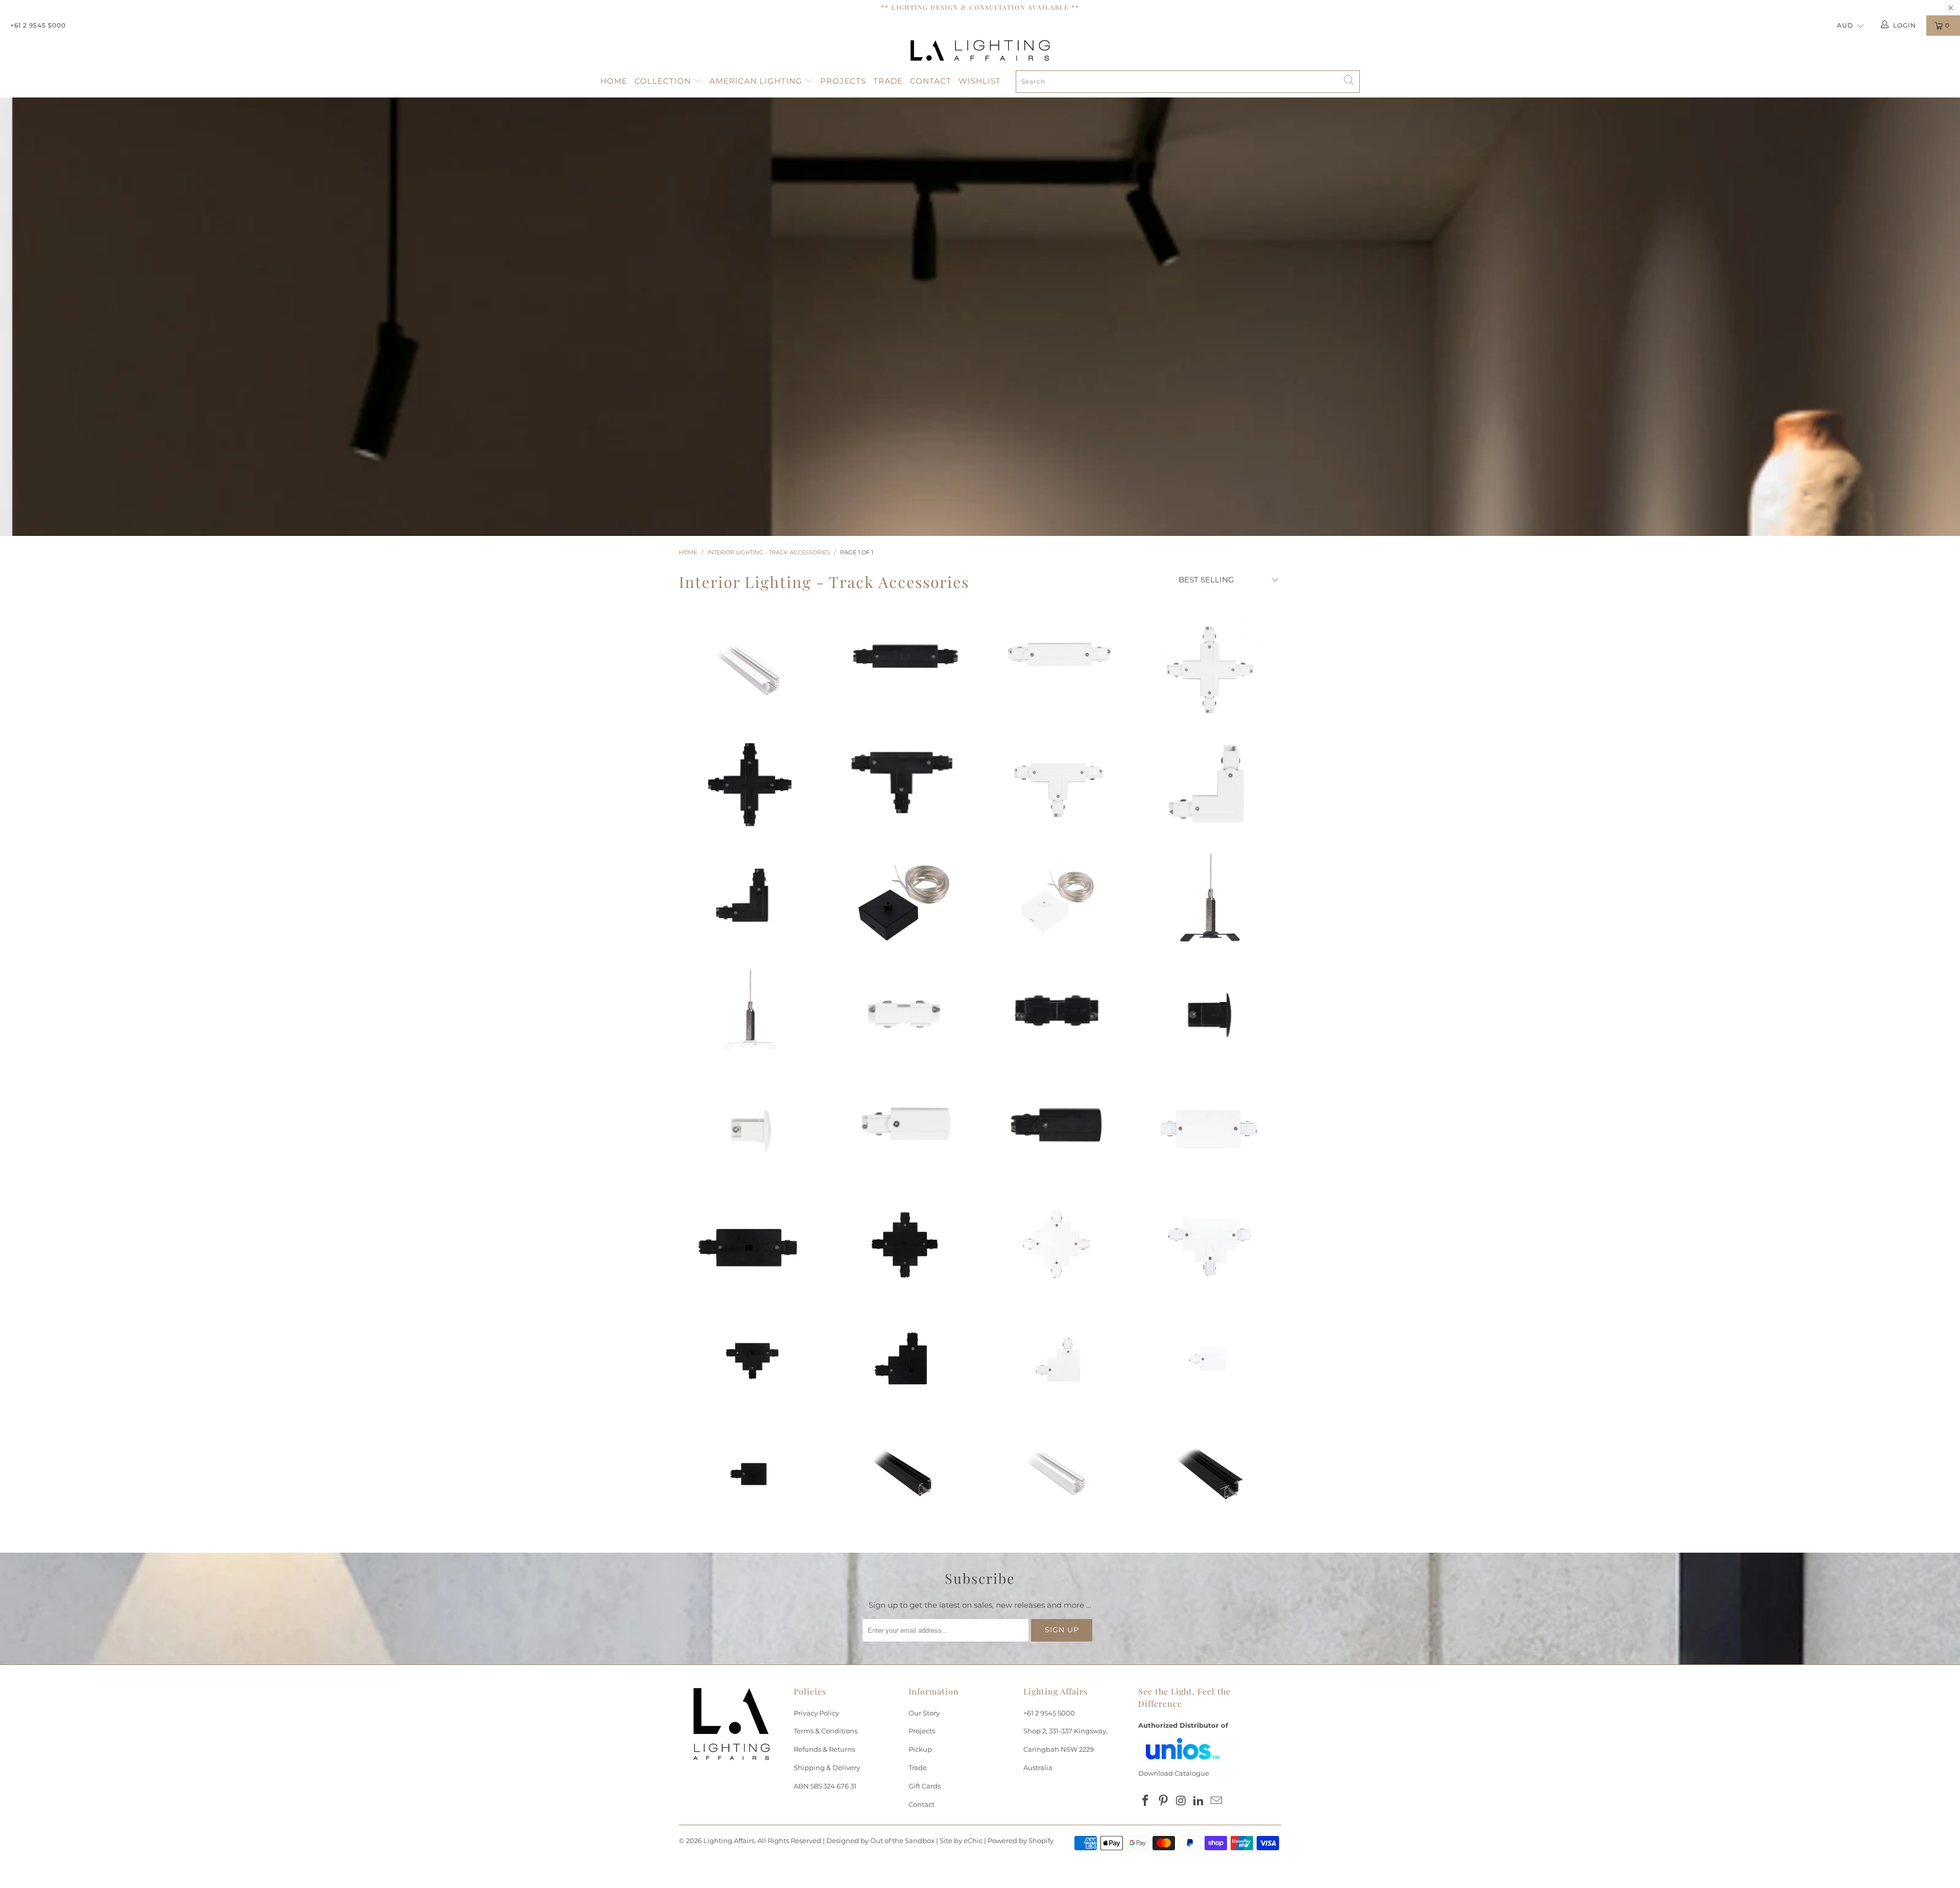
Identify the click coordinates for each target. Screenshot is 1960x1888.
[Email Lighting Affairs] (1217, 1801)
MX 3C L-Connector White (1210, 784)
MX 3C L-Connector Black (750, 899)
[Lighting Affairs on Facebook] (1146, 1801)
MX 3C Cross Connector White (1210, 670)
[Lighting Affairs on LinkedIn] (1199, 1801)
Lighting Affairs (729, 1841)
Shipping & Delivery (827, 1768)
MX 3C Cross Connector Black (750, 784)
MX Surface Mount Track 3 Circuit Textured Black (903, 1474)
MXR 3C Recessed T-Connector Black (750, 1359)
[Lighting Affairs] (980, 51)
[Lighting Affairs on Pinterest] (1164, 1801)
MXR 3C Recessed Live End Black (750, 1474)
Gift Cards (925, 1786)
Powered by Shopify (1021, 1841)
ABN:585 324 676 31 (825, 1786)
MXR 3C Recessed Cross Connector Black (903, 1244)
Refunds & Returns (824, 1749)
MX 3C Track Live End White (903, 1122)
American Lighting (757, 81)
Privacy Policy (816, 1713)
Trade (888, 81)
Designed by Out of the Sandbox (880, 1841)
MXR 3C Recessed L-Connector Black (903, 1359)
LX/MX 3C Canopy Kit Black (903, 899)
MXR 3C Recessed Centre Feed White (1210, 1128)
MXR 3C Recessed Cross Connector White (1057, 1244)
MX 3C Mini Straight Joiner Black (1057, 1009)
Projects (843, 81)
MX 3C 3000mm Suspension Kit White (750, 1014)
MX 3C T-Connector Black (903, 777)
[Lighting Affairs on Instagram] (1181, 1801)
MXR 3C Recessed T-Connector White (1210, 1244)
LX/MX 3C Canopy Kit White (1057, 899)
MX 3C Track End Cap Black (1210, 1014)
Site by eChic (961, 1841)
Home (614, 81)
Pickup (920, 1749)
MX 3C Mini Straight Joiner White (903, 1014)
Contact (931, 81)
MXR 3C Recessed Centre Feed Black (750, 1244)
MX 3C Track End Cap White (750, 1129)
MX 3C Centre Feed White (1057, 653)
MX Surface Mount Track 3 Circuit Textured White (1057, 1474)
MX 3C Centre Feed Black (903, 656)
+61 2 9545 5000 (38, 25)
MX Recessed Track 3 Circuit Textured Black (1210, 1474)
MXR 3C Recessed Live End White (1210, 1359)
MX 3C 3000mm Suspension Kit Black (1210, 899)
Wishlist (980, 81)
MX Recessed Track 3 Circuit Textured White (750, 670)
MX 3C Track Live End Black (1057, 1124)
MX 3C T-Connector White (1057, 784)
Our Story (924, 1713)
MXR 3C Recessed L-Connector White (1057, 1359)
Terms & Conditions (826, 1731)
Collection (664, 81)
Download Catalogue (1174, 1773)
